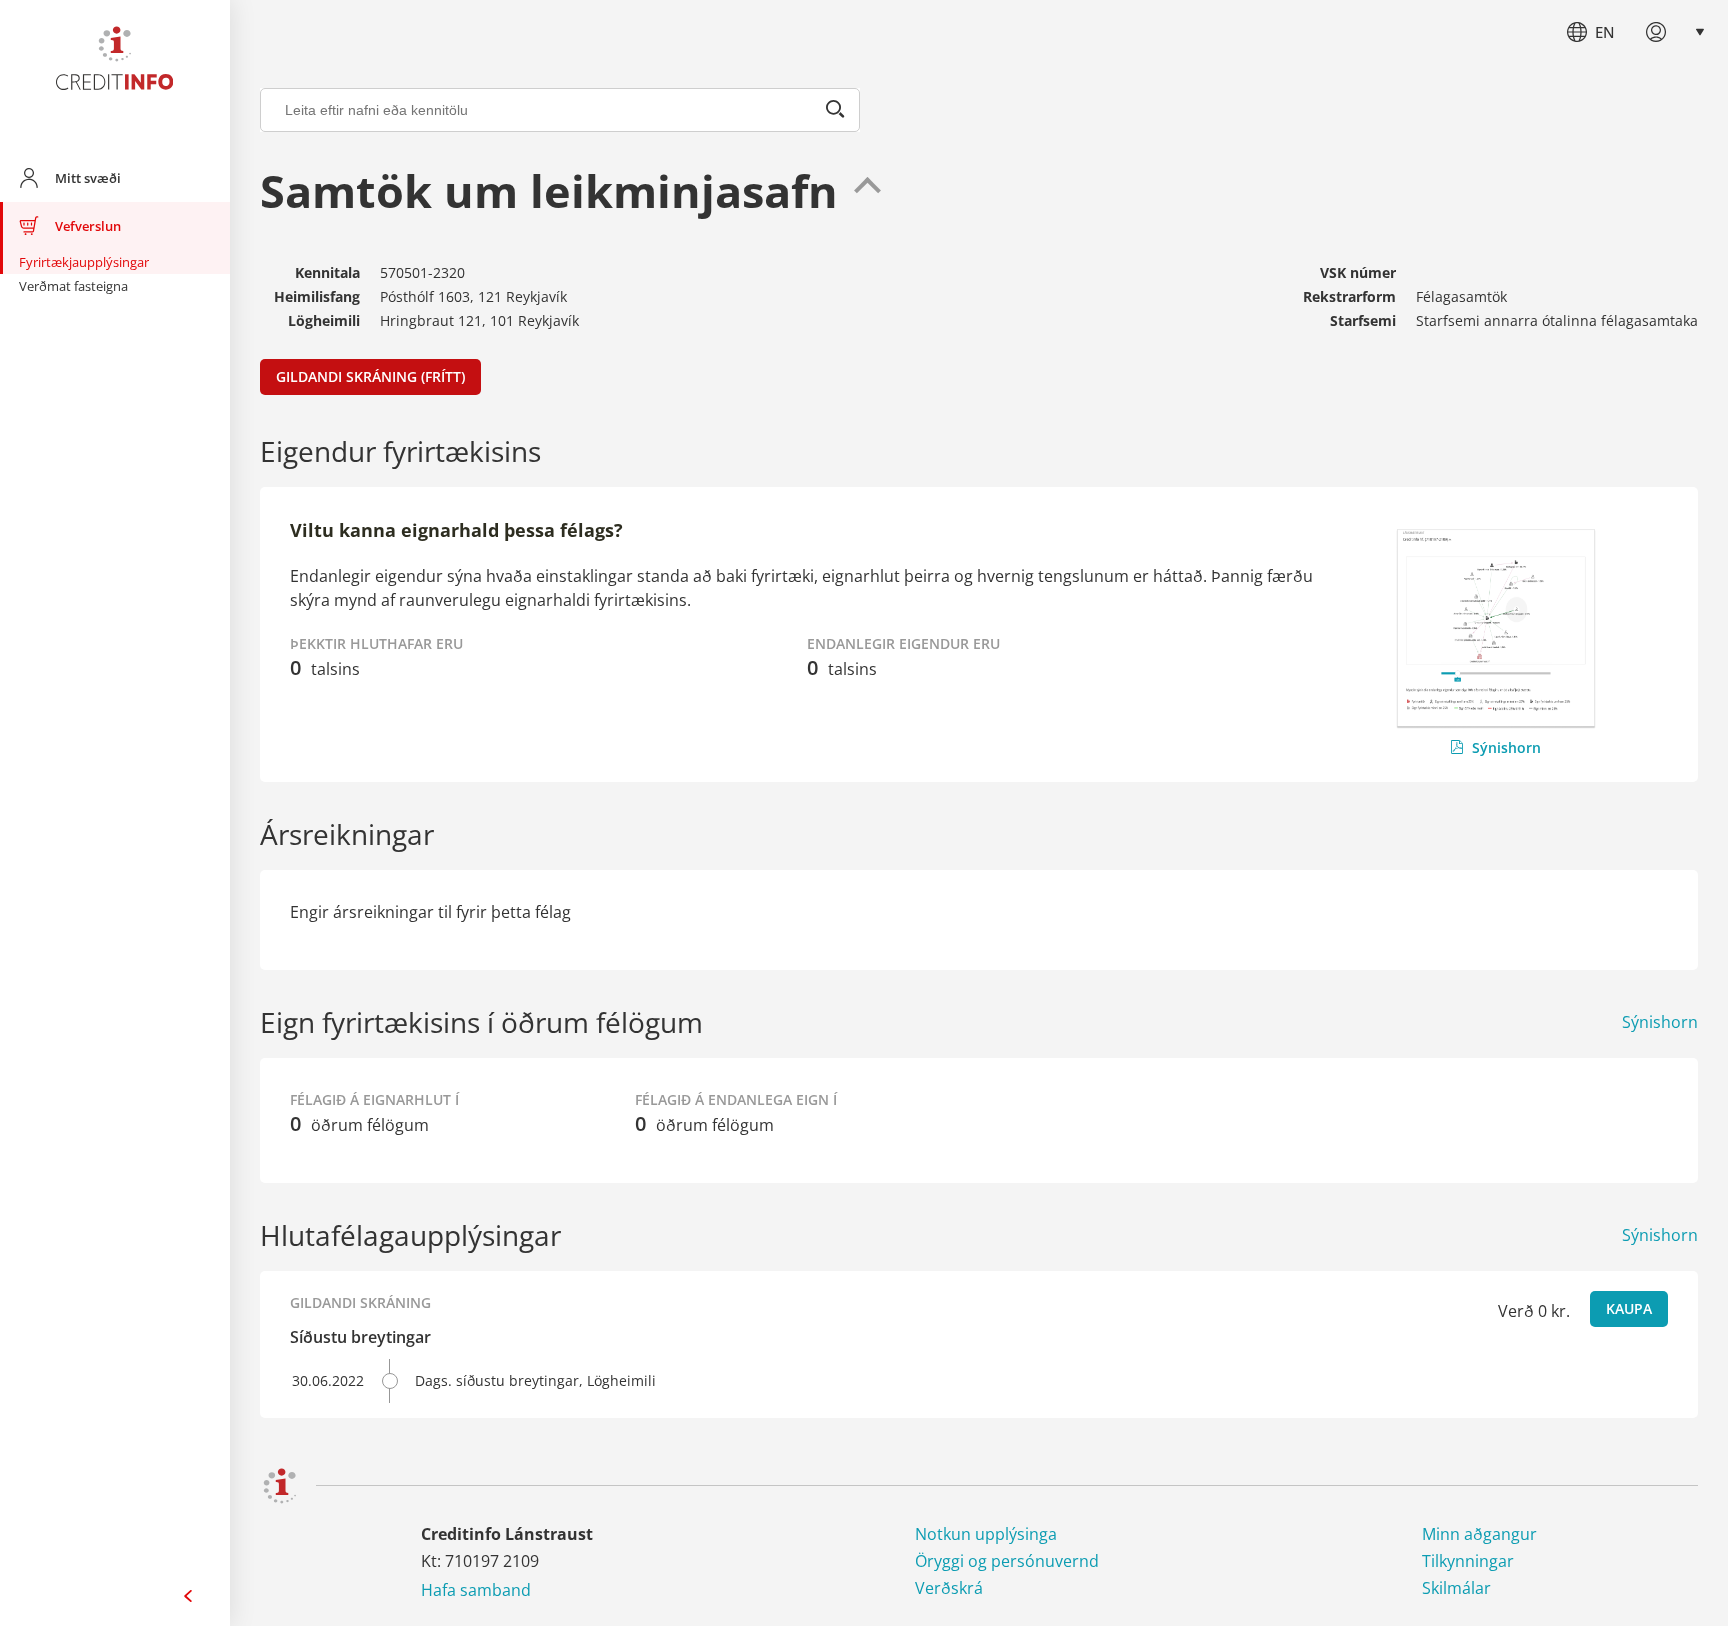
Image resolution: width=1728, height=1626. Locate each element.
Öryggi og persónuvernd (1007, 1561)
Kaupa (1629, 1308)
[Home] (115, 62)
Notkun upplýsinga (986, 1534)
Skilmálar (1456, 1588)
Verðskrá (949, 1588)
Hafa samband (476, 1590)
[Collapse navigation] (188, 1596)
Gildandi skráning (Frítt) (370, 376)
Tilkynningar (1468, 1561)
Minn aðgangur (1479, 1534)
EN (1605, 32)
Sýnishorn (1506, 747)
